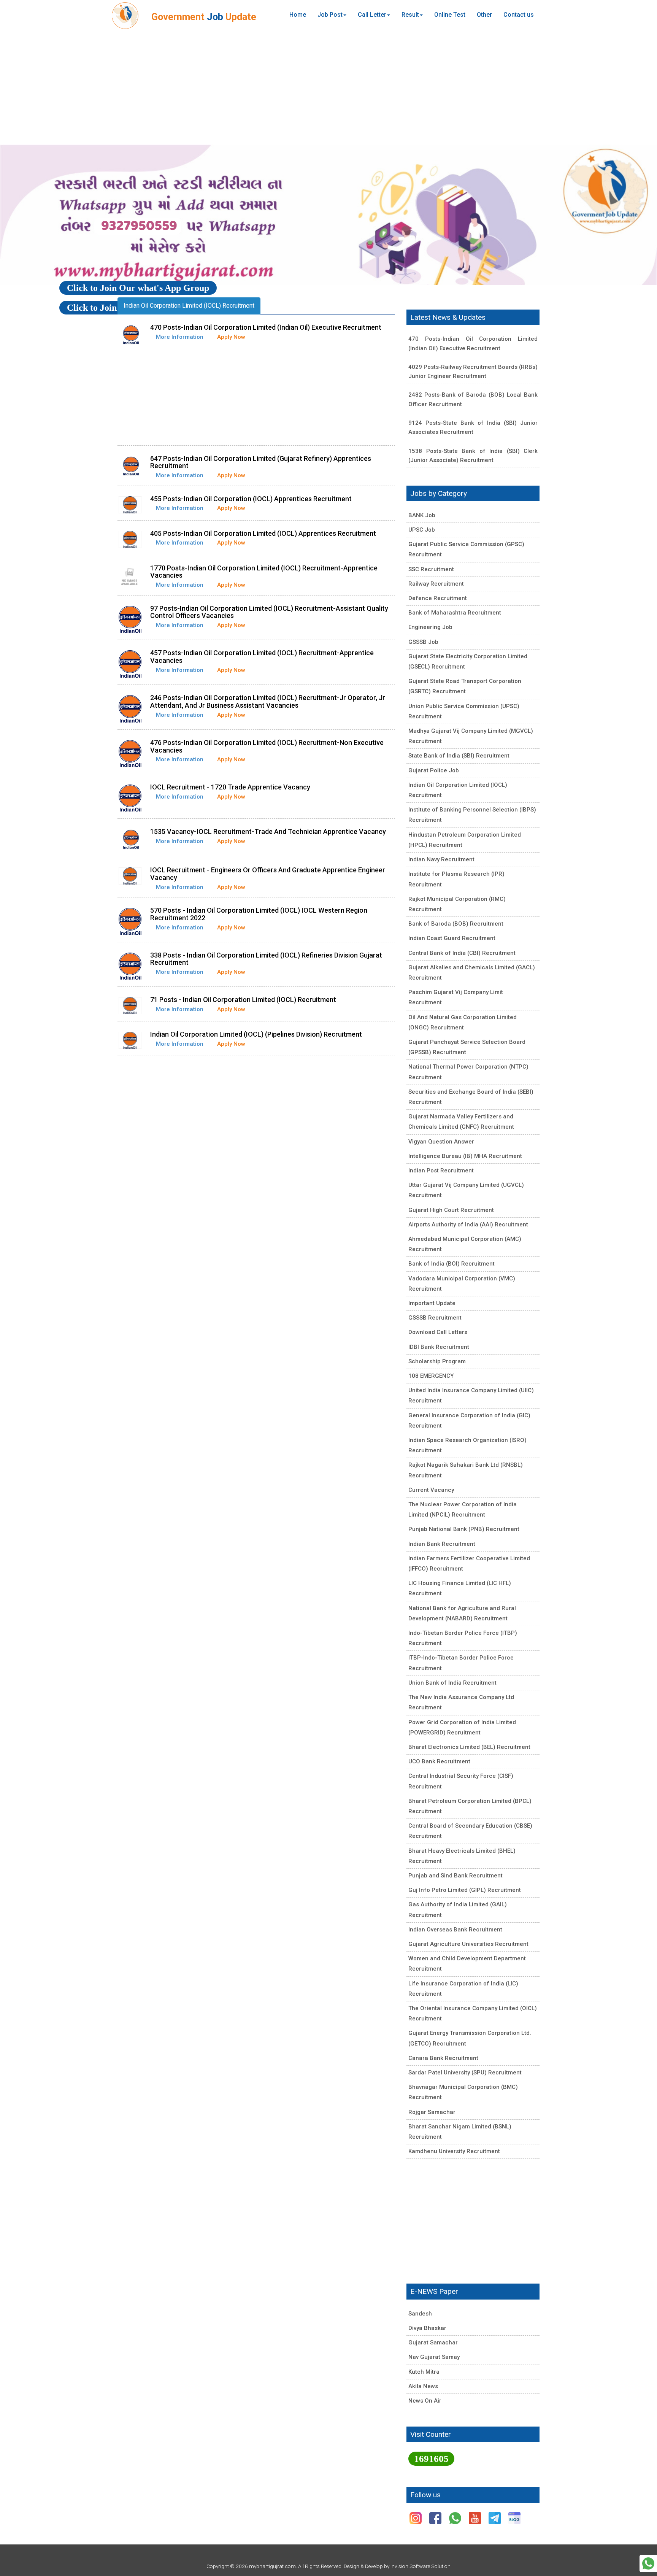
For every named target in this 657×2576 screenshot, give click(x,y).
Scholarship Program (437, 1361)
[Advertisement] (328, 87)
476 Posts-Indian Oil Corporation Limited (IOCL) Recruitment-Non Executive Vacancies (267, 746)
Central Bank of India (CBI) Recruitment (462, 953)
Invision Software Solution (421, 2566)
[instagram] (416, 2518)
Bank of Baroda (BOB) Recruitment (456, 924)
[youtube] (476, 2518)
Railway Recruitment (436, 584)
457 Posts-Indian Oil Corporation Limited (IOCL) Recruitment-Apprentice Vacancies (262, 657)
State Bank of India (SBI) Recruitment (459, 756)
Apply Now (231, 337)
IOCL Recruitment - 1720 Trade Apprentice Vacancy (230, 787)
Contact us (519, 15)
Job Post (330, 15)
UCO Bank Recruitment (439, 1761)
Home (298, 15)
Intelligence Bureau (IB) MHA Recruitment (465, 1156)
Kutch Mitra (424, 2372)
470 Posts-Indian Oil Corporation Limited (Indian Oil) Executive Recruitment (266, 327)
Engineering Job (430, 627)
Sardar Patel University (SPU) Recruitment (465, 2073)
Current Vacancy (431, 1490)
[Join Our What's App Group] (648, 2563)
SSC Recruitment (431, 569)
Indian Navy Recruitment (441, 859)
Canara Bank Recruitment (443, 2058)
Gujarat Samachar (433, 2343)
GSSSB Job (423, 642)
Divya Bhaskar (427, 2328)
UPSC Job (422, 530)
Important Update (432, 1303)
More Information (180, 337)
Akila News (423, 2386)
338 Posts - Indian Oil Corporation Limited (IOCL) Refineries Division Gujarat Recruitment (266, 959)
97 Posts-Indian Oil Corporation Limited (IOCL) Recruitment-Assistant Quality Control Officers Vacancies (269, 612)
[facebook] (436, 2518)
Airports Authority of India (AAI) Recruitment (468, 1224)
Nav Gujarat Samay (434, 2357)
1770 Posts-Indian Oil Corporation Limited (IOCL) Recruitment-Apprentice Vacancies (264, 572)
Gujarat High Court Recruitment (451, 1210)
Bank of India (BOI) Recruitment (451, 1264)
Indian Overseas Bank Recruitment (455, 1930)
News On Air (425, 2401)
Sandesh (420, 2314)
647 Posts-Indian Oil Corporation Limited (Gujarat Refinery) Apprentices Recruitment (261, 462)
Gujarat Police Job (434, 770)
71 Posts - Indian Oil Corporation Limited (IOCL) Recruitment (243, 1000)
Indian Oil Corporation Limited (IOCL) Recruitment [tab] (189, 306)
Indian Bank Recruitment (442, 1544)
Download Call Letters (438, 1332)
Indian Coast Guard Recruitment (452, 938)
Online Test (450, 15)
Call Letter (372, 15)
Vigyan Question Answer (441, 1142)
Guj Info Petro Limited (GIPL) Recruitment (465, 1890)
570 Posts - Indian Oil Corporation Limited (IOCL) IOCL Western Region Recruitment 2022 (259, 914)
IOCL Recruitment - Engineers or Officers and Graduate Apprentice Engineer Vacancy (268, 874)
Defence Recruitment (438, 598)
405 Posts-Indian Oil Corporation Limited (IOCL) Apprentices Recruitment (263, 533)
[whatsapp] (456, 2518)
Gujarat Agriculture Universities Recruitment (468, 1944)
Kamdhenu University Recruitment (454, 2151)
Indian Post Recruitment (441, 1170)
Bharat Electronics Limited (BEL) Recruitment (469, 1747)
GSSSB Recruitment (435, 1318)
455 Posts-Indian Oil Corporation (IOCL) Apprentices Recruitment (251, 499)
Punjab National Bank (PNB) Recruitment (464, 1529)
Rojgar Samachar (432, 2112)
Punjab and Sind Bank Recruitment (455, 1876)
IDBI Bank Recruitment (439, 1347)
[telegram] (495, 2518)
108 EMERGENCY (431, 1376)
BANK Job (422, 515)
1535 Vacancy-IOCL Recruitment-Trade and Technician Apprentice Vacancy (268, 831)
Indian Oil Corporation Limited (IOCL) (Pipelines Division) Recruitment (256, 1034)
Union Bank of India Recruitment (452, 1683)
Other (484, 15)
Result (410, 15)
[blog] (514, 2518)
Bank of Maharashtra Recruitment (455, 613)
